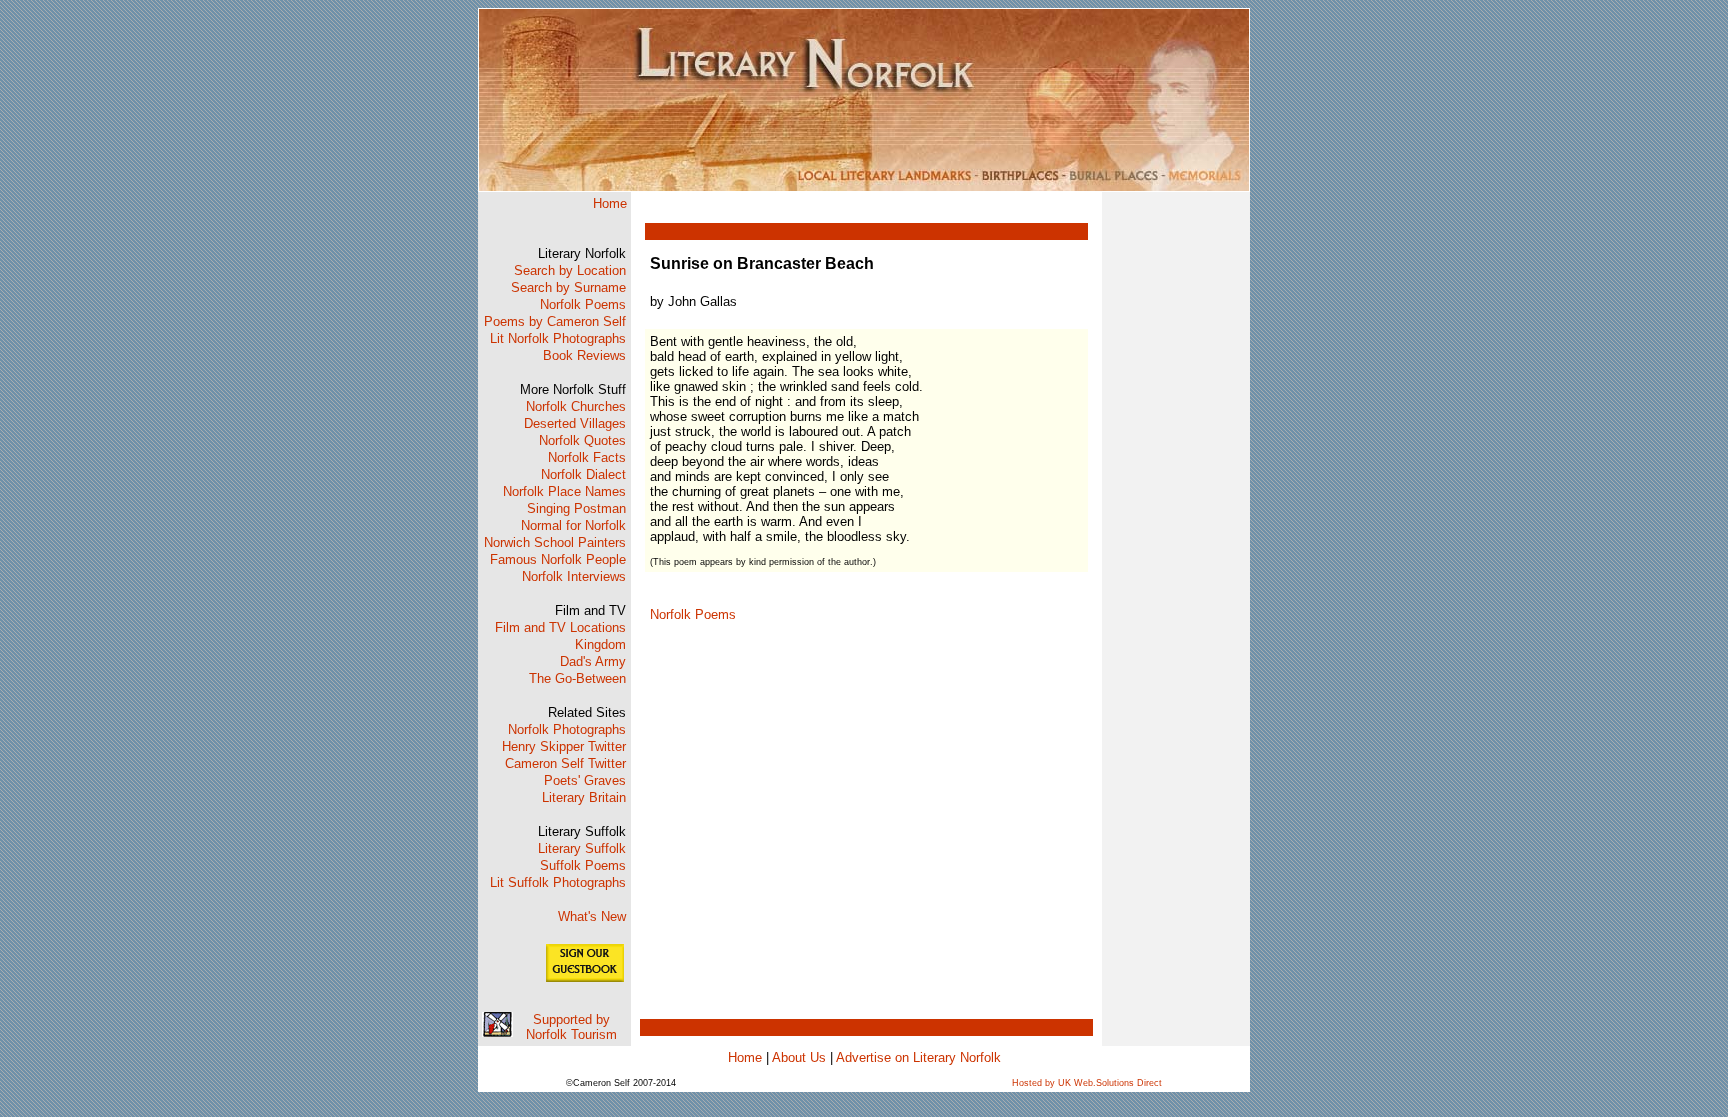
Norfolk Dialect (583, 474)
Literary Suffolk (582, 848)
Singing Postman (576, 508)
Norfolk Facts (587, 457)
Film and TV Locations (560, 627)
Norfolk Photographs (567, 729)
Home (610, 203)
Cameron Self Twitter (565, 763)
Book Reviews (584, 355)
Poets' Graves (585, 780)
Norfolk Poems (583, 304)
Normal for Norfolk (573, 525)
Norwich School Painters (555, 542)
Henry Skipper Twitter (564, 746)
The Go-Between (577, 678)
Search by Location (570, 270)
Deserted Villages (575, 423)
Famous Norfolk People (558, 559)
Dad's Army (593, 661)
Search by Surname (568, 287)
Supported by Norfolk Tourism (571, 1027)
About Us (799, 1057)
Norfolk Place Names (564, 491)
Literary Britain (584, 797)
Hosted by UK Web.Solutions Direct (1087, 1083)
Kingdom (600, 644)
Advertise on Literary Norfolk (918, 1057)
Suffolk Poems (583, 865)
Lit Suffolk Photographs (558, 882)
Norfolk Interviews (574, 576)
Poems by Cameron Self (555, 321)
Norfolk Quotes (582, 440)
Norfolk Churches (576, 406)
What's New (592, 916)
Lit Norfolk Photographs (558, 338)
